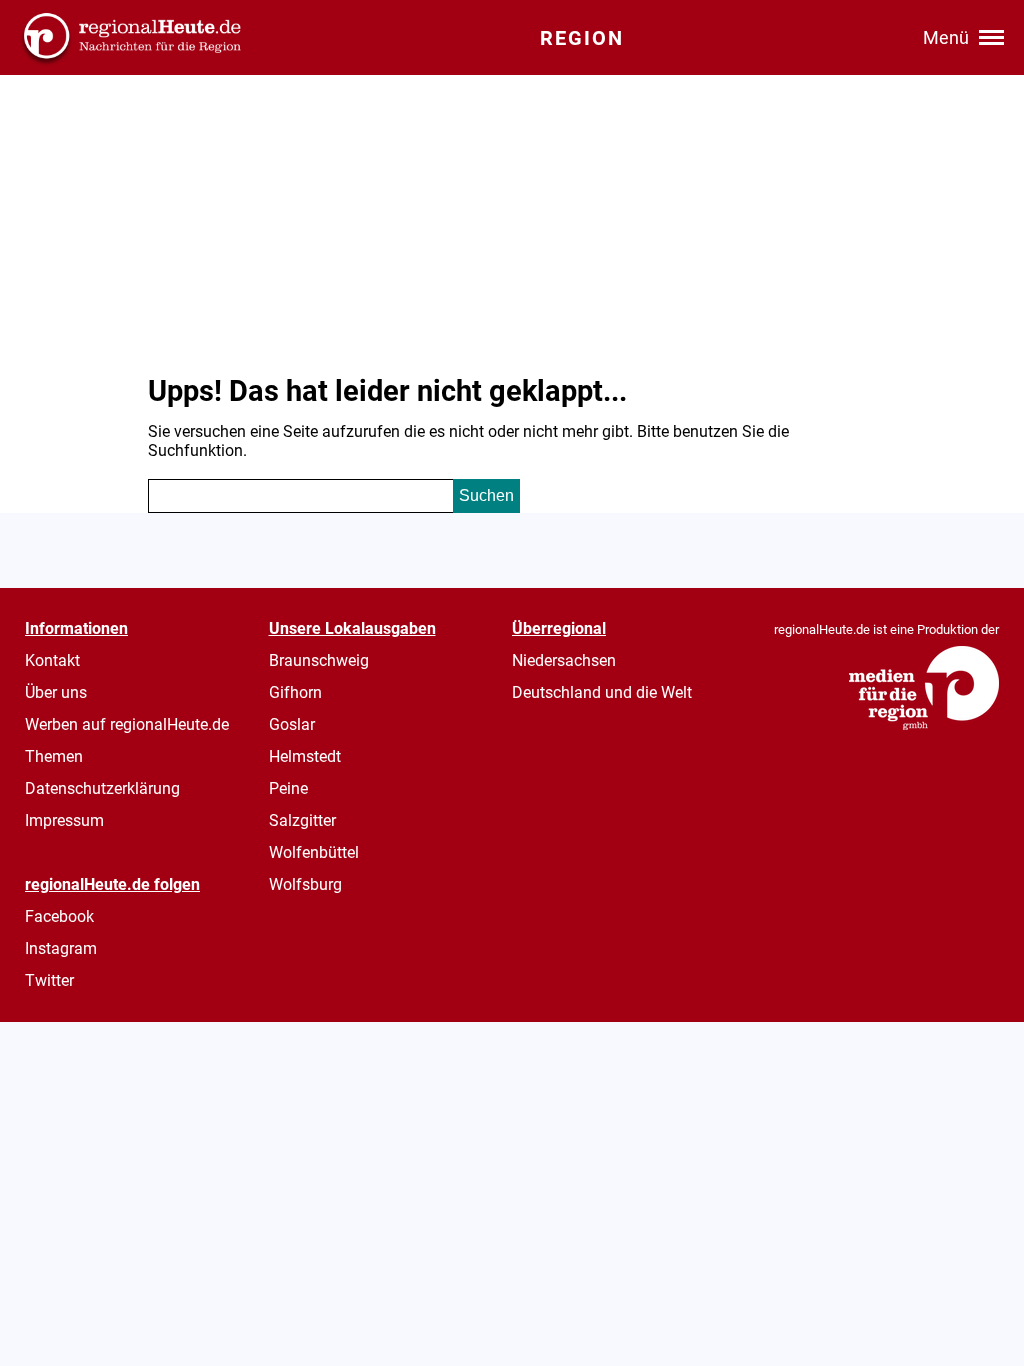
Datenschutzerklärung (102, 788)
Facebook (59, 916)
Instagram (61, 948)
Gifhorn (295, 692)
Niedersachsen (564, 660)
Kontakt (52, 660)
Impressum (64, 820)
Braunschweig (319, 660)
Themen (54, 756)
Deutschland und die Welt (602, 692)
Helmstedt (305, 756)
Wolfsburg (305, 884)
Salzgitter (302, 820)
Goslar (292, 724)
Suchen (486, 495)
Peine (288, 788)
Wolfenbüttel (314, 852)
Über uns (56, 692)
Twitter (49, 980)
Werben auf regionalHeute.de (127, 724)
